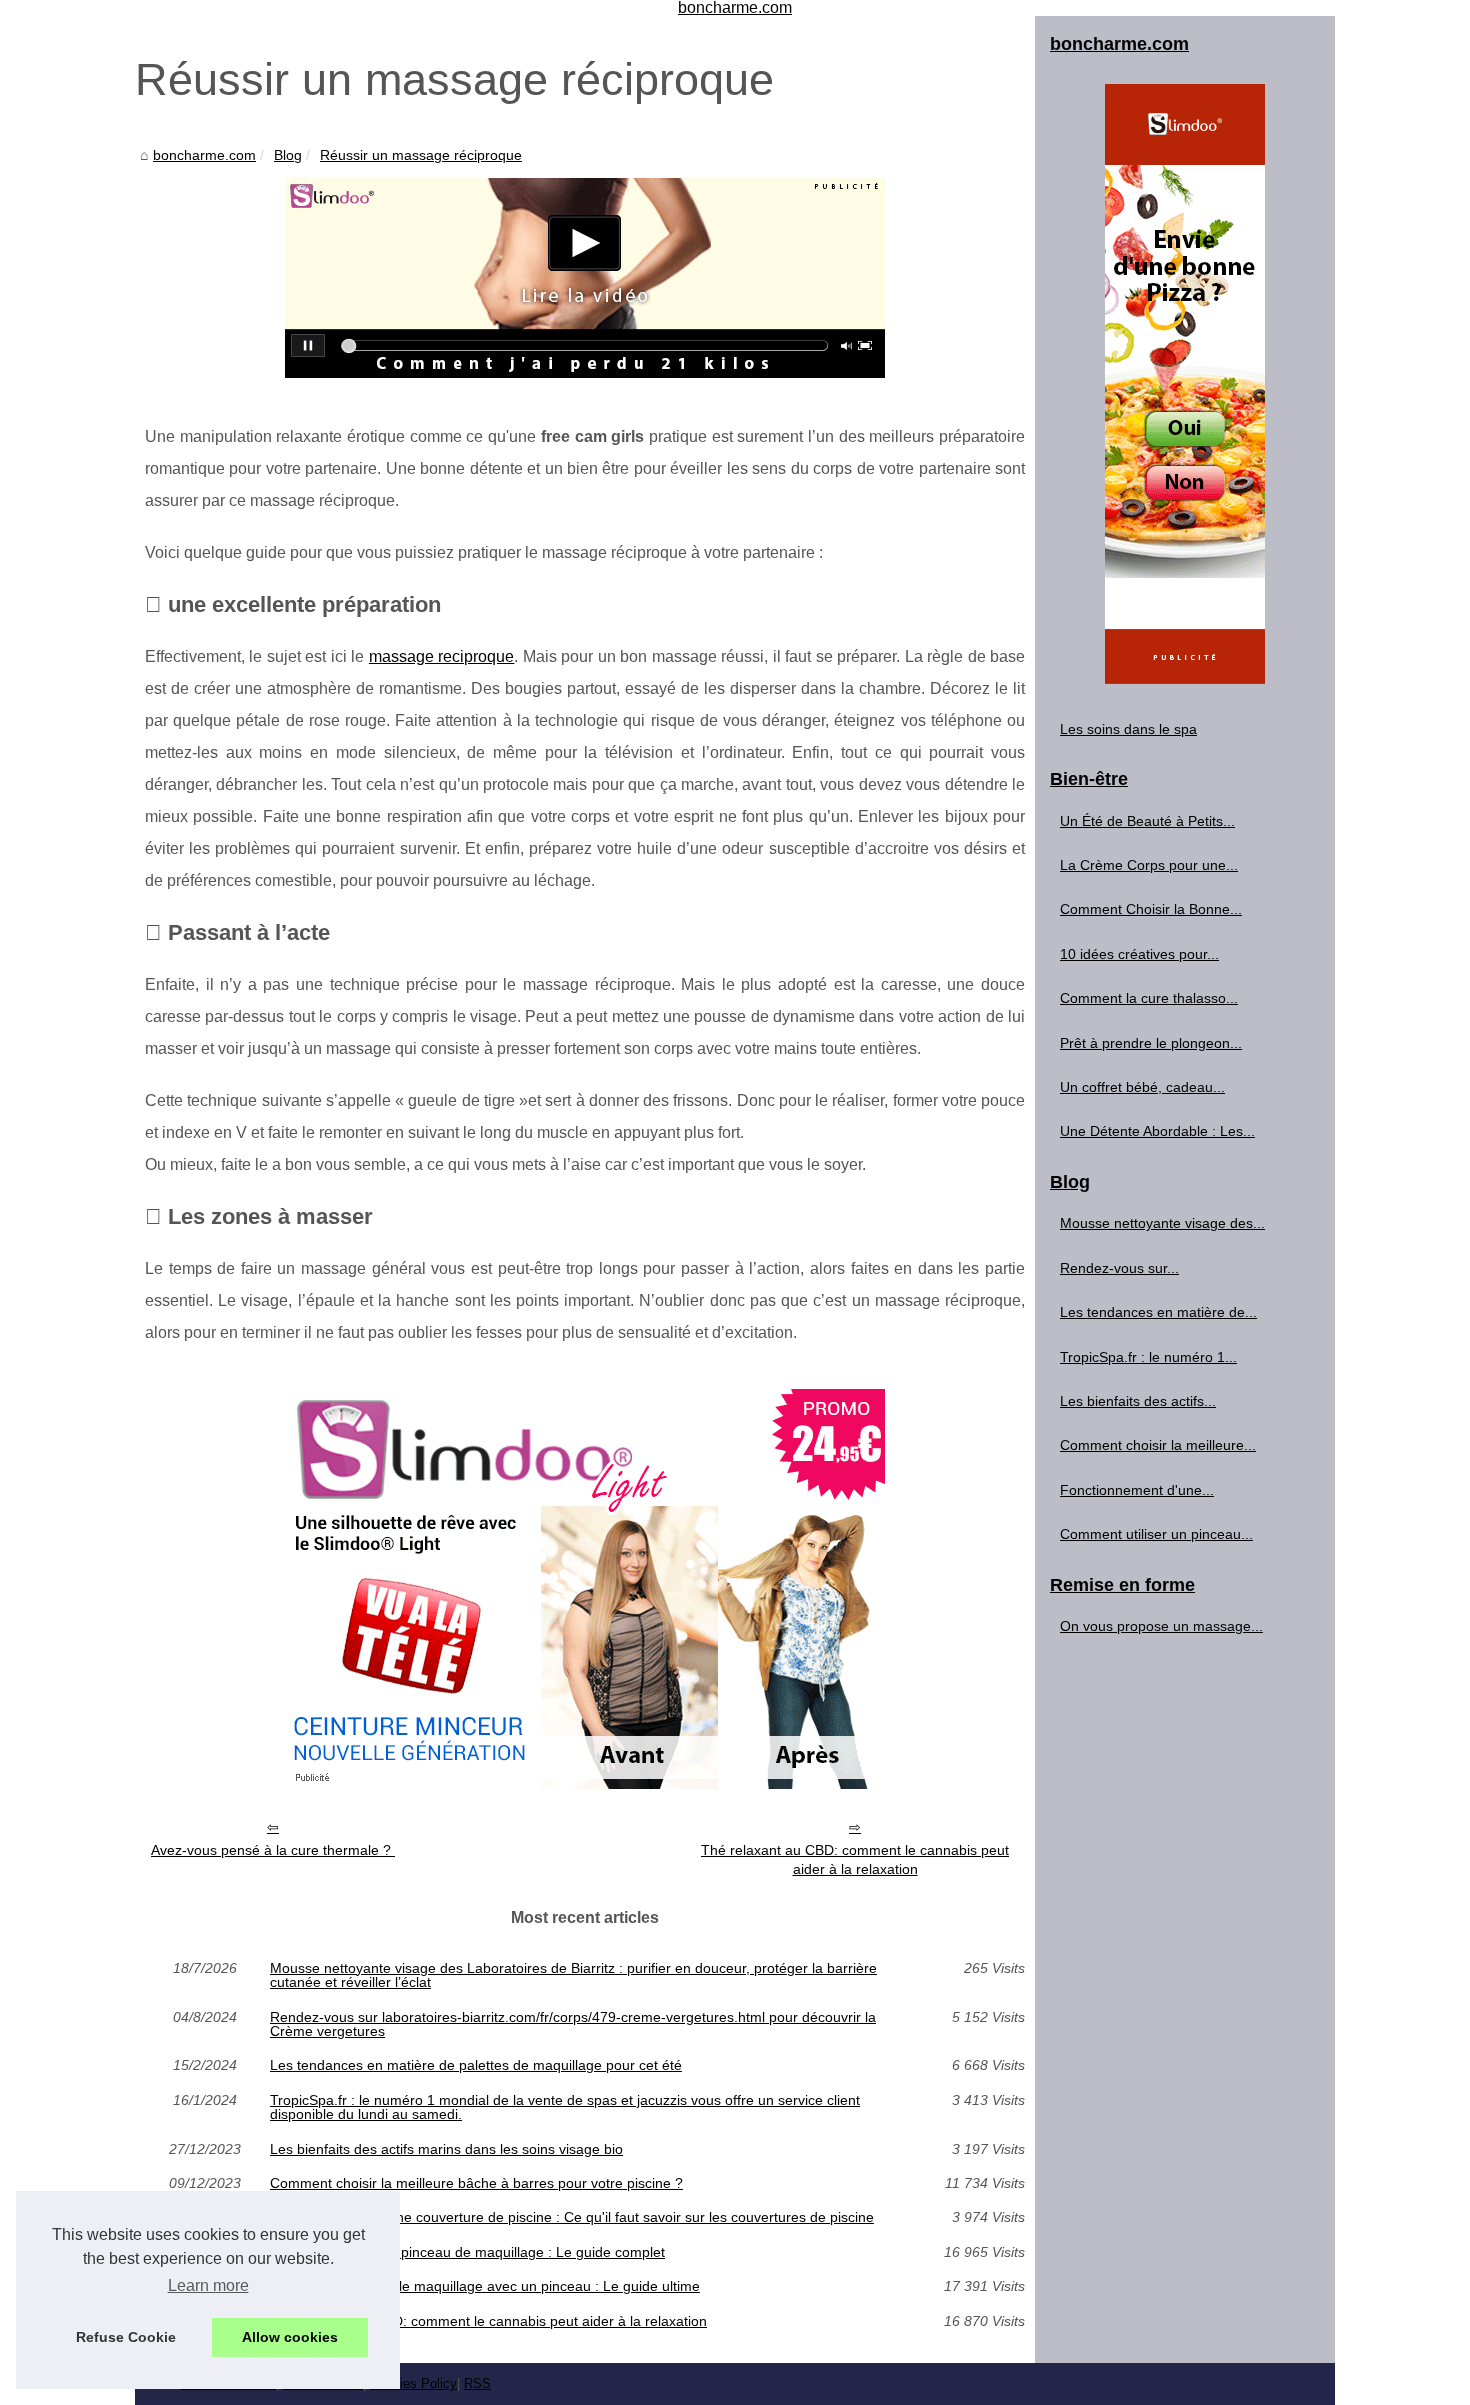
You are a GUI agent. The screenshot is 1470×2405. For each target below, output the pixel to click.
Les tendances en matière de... (1158, 1312)
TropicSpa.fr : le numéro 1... (1148, 1357)
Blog (288, 155)
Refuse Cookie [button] (126, 2337)
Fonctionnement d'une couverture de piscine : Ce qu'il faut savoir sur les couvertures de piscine (572, 2217)
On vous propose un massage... (1161, 1626)
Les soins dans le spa (1128, 729)
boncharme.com (204, 155)
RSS (477, 2383)
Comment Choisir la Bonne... (1151, 909)
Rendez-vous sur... (1119, 1268)
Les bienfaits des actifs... (1138, 1401)
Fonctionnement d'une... (1137, 1490)
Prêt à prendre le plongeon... (1151, 1043)
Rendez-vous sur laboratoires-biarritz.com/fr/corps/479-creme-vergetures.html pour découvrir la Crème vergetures (573, 2024)
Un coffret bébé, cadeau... (1142, 1087)
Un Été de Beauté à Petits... (1147, 821)
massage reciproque (441, 656)
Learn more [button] (208, 2285)
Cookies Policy (413, 2383)
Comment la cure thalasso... (1149, 998)
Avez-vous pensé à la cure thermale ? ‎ (273, 1850)
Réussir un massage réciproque (421, 155)
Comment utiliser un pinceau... (1156, 1534)
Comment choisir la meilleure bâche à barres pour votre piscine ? (476, 2183)
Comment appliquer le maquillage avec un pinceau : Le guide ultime (485, 2286)
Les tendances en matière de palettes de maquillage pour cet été (476, 2065)
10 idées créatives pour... (1139, 954)
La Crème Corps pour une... (1149, 865)
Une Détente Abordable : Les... (1157, 1131)
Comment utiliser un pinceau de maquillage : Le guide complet (467, 2252)
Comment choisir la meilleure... (1158, 1445)
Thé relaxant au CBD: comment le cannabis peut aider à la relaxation (855, 1859)
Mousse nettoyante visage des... (1162, 1223)
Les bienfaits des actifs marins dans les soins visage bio (446, 2149)
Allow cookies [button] (290, 2337)
